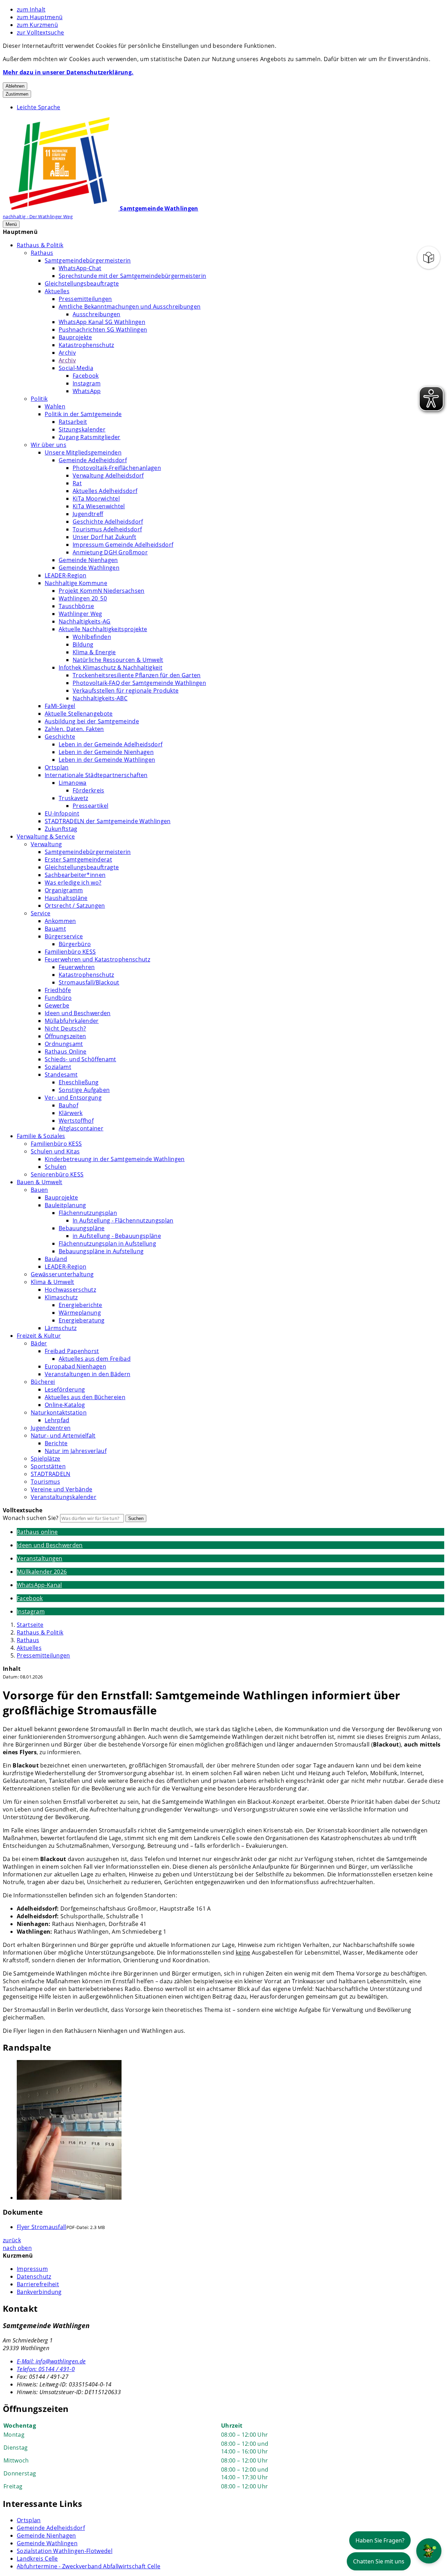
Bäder (39, 1343)
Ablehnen (15, 86)
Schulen (56, 1167)
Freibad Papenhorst (72, 1351)
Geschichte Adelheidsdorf (108, 522)
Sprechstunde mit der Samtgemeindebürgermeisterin (132, 276)
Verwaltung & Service (46, 836)
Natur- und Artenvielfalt (63, 1435)
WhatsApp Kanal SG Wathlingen (102, 322)
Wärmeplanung (80, 1313)
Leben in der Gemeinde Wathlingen (107, 760)
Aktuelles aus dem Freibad (95, 1359)
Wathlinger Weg (80, 614)
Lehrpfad (57, 1420)
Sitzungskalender (82, 429)
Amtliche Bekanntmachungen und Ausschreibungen (130, 307)
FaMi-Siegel (60, 706)
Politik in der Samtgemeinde (83, 414)
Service (41, 913)
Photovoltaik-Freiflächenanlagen (117, 468)
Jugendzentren (51, 1428)
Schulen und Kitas (55, 1151)
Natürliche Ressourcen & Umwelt (118, 660)
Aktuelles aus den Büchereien (85, 1397)
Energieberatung (82, 1320)
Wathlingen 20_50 (83, 598)
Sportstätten (48, 1466)
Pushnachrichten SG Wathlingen (103, 330)
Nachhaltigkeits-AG (85, 621)
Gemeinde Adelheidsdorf (93, 460)
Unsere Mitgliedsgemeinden (83, 452)
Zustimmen (17, 94)
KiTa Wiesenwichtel (99, 506)
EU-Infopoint (62, 813)
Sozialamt (58, 1067)
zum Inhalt (31, 9)
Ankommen (60, 921)
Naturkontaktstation (59, 1412)
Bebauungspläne (82, 1228)
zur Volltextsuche (40, 32)
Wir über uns (49, 445)
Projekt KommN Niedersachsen (102, 591)
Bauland (56, 1259)
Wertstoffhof (76, 1121)
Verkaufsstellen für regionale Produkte (126, 691)
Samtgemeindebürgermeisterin (88, 260)
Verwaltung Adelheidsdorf (108, 475)
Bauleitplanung (65, 1205)
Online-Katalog (65, 1405)
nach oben (17, 2248)
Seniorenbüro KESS (57, 1174)
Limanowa (73, 783)
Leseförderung (65, 1389)
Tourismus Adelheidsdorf (107, 529)
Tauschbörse (76, 606)
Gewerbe (57, 1005)
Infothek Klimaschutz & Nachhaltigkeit (111, 667)
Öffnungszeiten (65, 1036)
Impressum (32, 2269)
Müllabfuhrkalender (72, 1021)
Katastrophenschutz (86, 345)
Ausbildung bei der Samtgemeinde (92, 721)
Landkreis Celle (37, 2559)
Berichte (56, 1443)
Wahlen (55, 406)
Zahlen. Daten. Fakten (74, 729)
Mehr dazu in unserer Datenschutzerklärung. (68, 72)
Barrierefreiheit (38, 2284)
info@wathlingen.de (51, 2361)
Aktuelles (57, 291)
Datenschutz (34, 2276)
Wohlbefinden (92, 637)
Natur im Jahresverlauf (76, 1451)
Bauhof (68, 1105)
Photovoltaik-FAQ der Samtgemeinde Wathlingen (139, 683)
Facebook (86, 376)
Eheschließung (79, 1082)
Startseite (30, 1625)
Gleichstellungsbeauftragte (82, 283)
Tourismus (45, 1482)
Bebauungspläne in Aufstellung (101, 1251)
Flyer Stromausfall (42, 2227)
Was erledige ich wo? (73, 883)
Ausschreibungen (97, 314)
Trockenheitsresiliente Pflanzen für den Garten (137, 675)
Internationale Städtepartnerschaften (96, 775)
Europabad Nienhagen (75, 1366)
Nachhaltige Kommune (76, 583)
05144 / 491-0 (46, 2369)
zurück (12, 2240)
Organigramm (64, 890)
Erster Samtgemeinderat (78, 859)
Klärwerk (71, 1113)
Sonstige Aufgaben (84, 1090)
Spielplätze (46, 1459)
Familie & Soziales (41, 1136)
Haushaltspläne (66, 898)
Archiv (67, 353)
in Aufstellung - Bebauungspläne (117, 1236)
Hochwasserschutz (70, 1290)
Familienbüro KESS (70, 952)
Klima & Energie (94, 652)
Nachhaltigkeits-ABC (100, 698)
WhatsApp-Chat (80, 268)
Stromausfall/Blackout (89, 982)
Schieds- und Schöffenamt (80, 1059)
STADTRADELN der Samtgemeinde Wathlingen (108, 821)
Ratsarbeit (73, 422)
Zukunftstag (61, 829)
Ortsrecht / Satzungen (75, 906)
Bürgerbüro (75, 944)
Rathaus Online (65, 1051)
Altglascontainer (81, 1128)
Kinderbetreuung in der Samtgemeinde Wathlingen (115, 1159)
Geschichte (60, 737)
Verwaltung (46, 844)
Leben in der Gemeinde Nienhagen (106, 752)
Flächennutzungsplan (88, 1213)
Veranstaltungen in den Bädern (87, 1374)
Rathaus (42, 253)
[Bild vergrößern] (230, 2131)
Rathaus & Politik (40, 245)
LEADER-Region (65, 575)
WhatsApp (87, 391)
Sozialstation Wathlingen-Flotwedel (65, 2551)
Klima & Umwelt (52, 1282)
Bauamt (55, 929)
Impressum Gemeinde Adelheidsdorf (123, 545)
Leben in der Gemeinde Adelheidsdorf (111, 744)
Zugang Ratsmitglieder (90, 437)
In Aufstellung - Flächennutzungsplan (123, 1220)
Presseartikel (90, 806)
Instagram (87, 383)
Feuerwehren (77, 967)
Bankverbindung (39, 2292)
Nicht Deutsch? (65, 1028)
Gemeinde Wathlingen (89, 568)
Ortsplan (57, 767)
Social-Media (76, 368)
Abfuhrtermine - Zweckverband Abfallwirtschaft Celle (89, 2566)
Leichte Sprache (39, 107)
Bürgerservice (64, 936)
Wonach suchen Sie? (31, 1518)
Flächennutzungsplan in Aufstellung (107, 1243)
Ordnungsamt (64, 1044)
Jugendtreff (88, 514)
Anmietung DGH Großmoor (110, 552)
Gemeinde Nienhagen (88, 560)
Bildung (83, 644)
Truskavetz (73, 798)
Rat (77, 483)
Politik (39, 399)
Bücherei (43, 1382)
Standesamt (61, 1075)
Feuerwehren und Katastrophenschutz (97, 959)
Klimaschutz (61, 1297)
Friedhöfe (58, 990)
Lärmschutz (61, 1328)
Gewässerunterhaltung (62, 1274)
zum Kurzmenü (37, 25)
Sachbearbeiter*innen (75, 875)
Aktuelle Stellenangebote (79, 714)
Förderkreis (89, 790)
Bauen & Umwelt (39, 1182)
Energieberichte (80, 1305)
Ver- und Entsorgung (73, 1098)
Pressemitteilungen (85, 299)
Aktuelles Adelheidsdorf (105, 491)
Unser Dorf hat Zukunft (104, 537)
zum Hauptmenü (40, 17)
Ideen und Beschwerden (78, 1013)
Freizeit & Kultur (39, 1336)
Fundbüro (58, 998)
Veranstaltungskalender (64, 1497)
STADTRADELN (51, 1474)
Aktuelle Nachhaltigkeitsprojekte (103, 629)
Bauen (39, 1190)
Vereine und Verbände (61, 1489)
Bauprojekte (75, 337)
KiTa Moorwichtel (96, 499)
